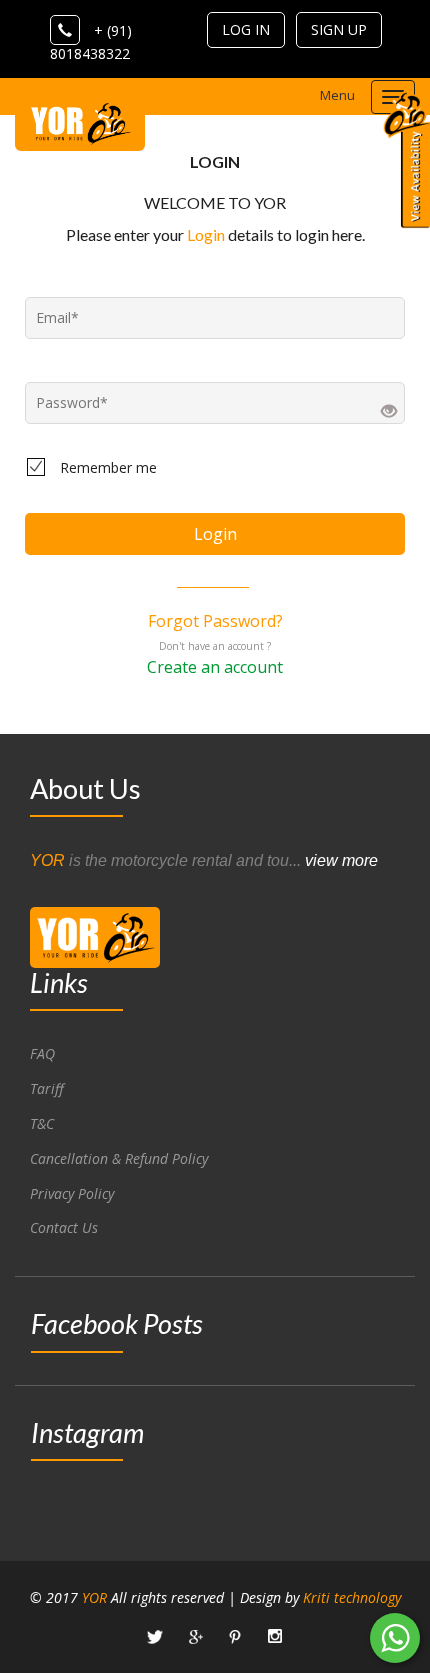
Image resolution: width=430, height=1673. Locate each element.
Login (206, 234)
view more (341, 860)
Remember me (108, 467)
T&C (42, 1123)
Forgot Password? (215, 621)
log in (246, 29)
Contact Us (64, 1227)
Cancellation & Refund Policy (119, 1158)
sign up (339, 29)
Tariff (47, 1088)
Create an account (215, 667)
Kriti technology (352, 1597)
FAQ (42, 1053)
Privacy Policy (72, 1193)
